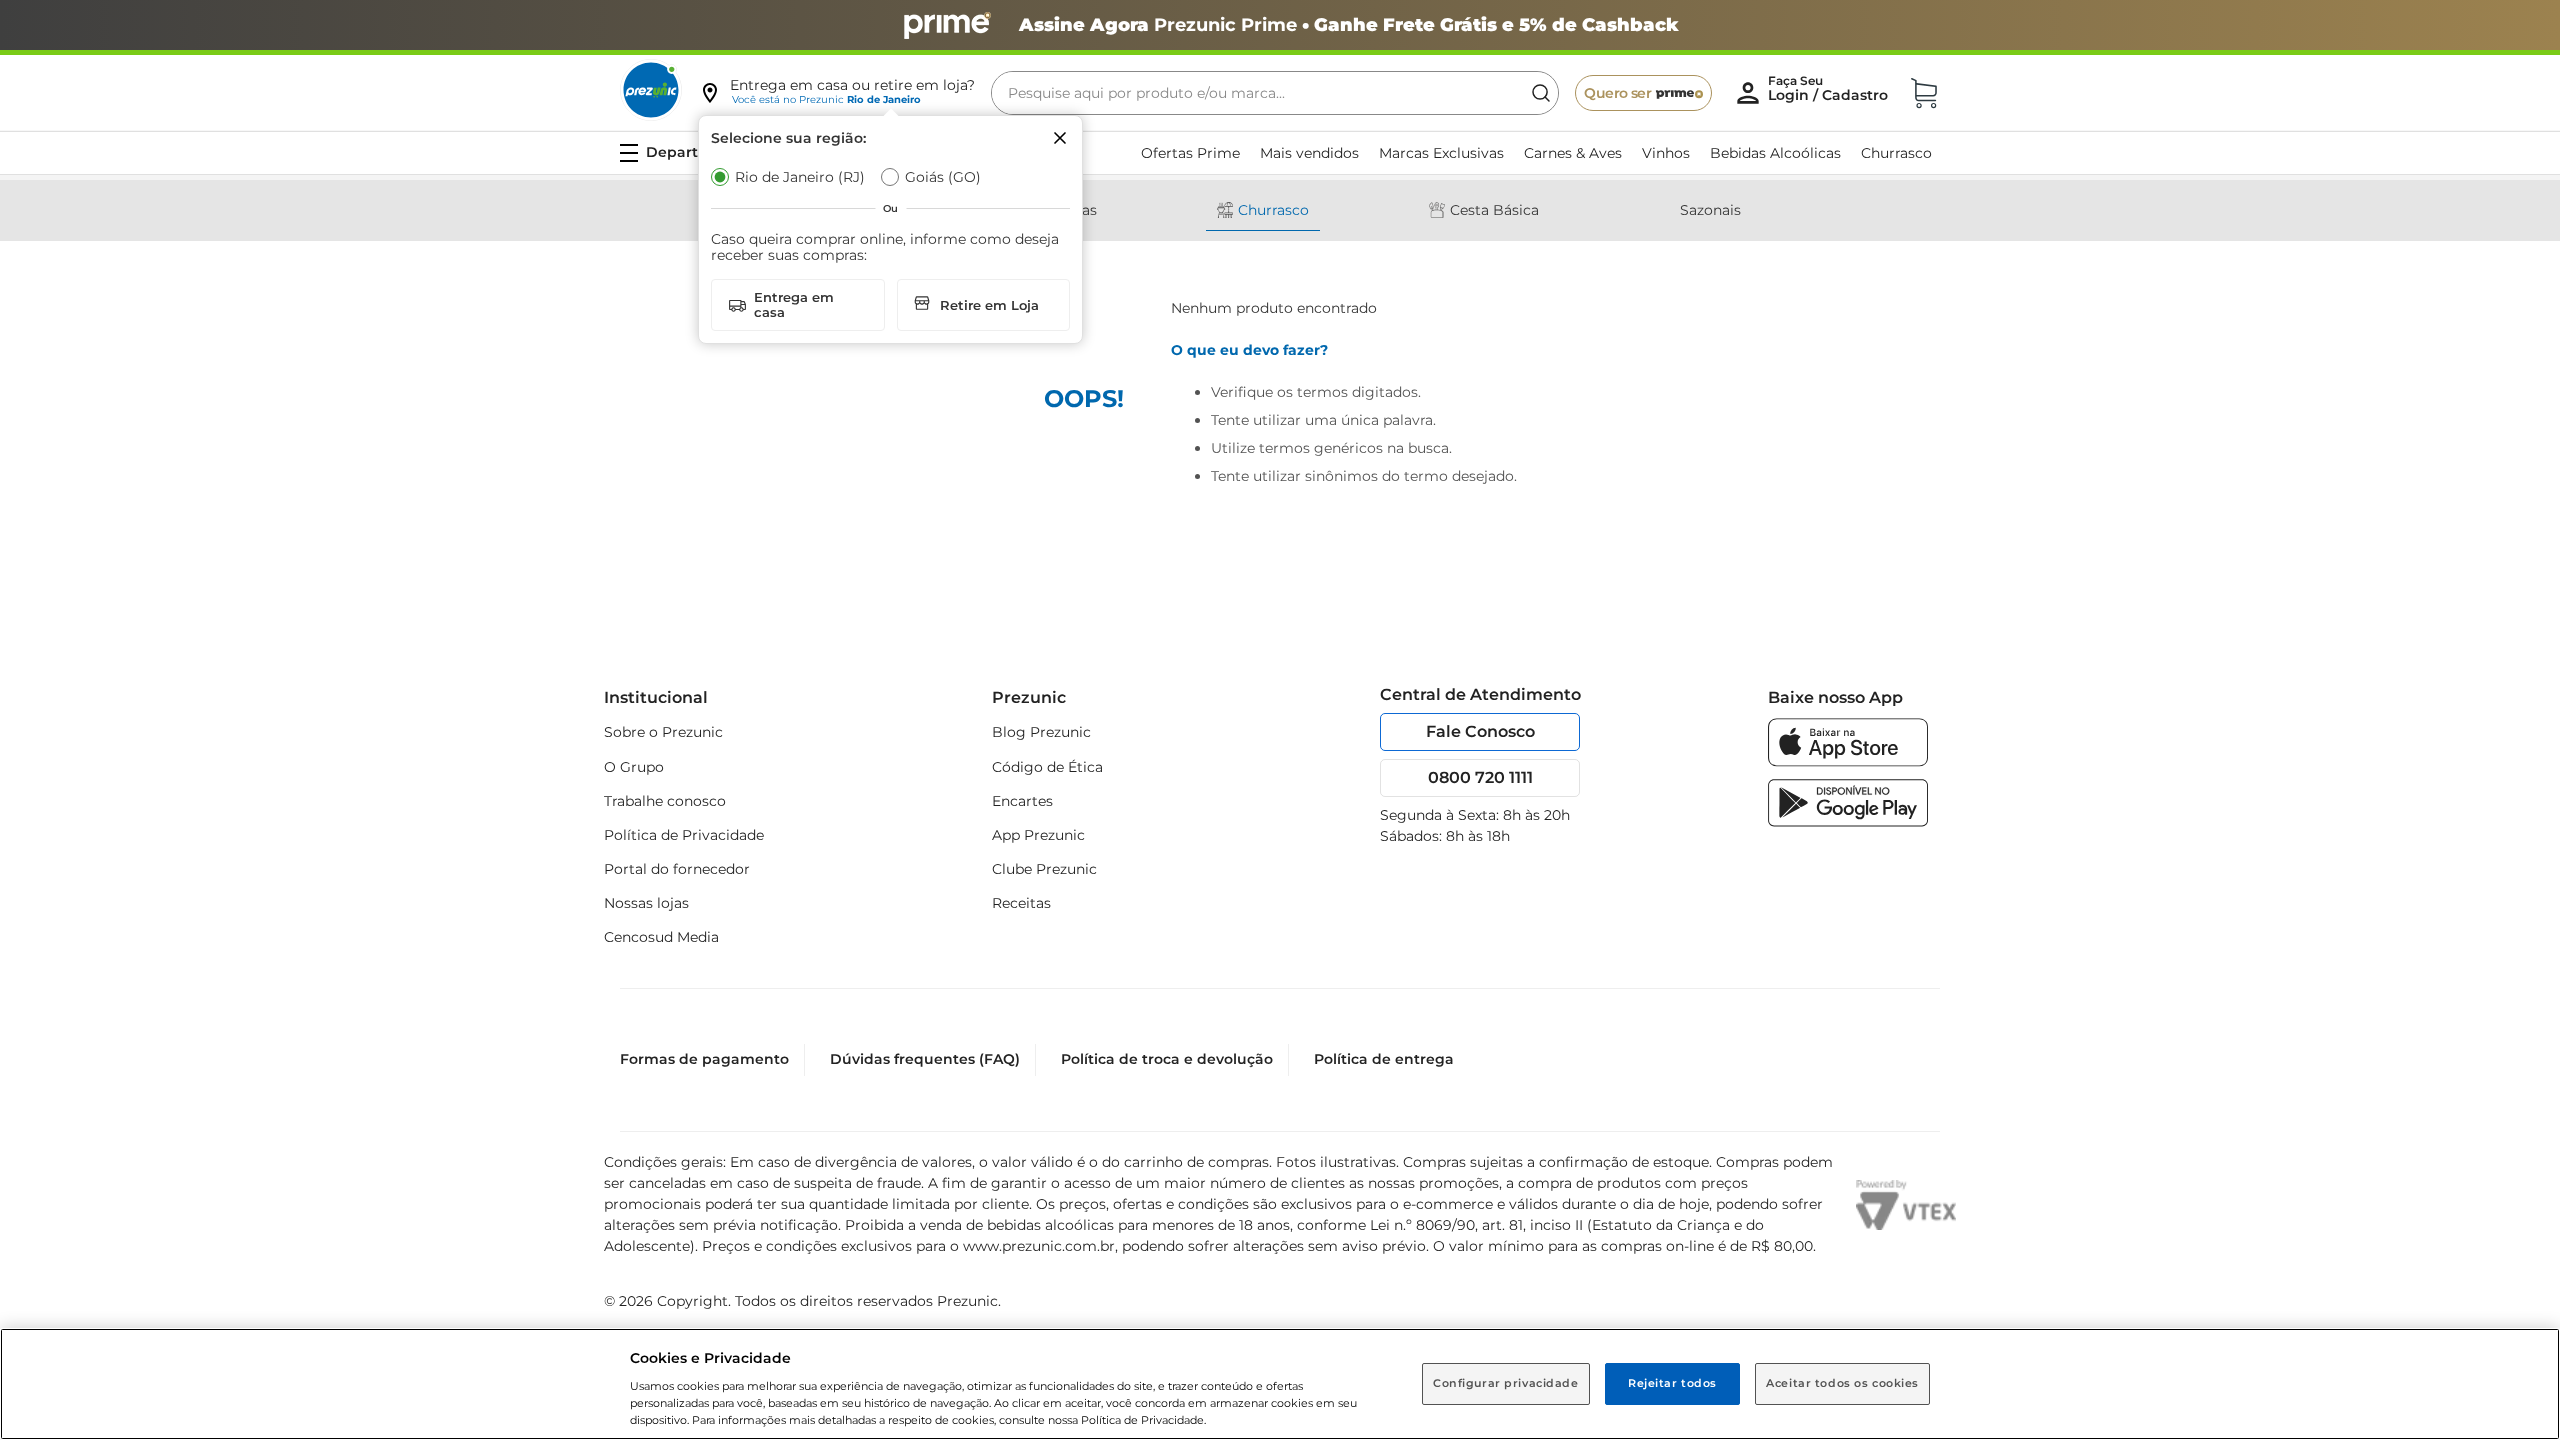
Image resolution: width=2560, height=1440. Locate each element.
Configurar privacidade (1506, 1383)
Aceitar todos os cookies (1842, 1383)
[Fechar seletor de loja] (1060, 138)
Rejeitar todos (1672, 1383)
